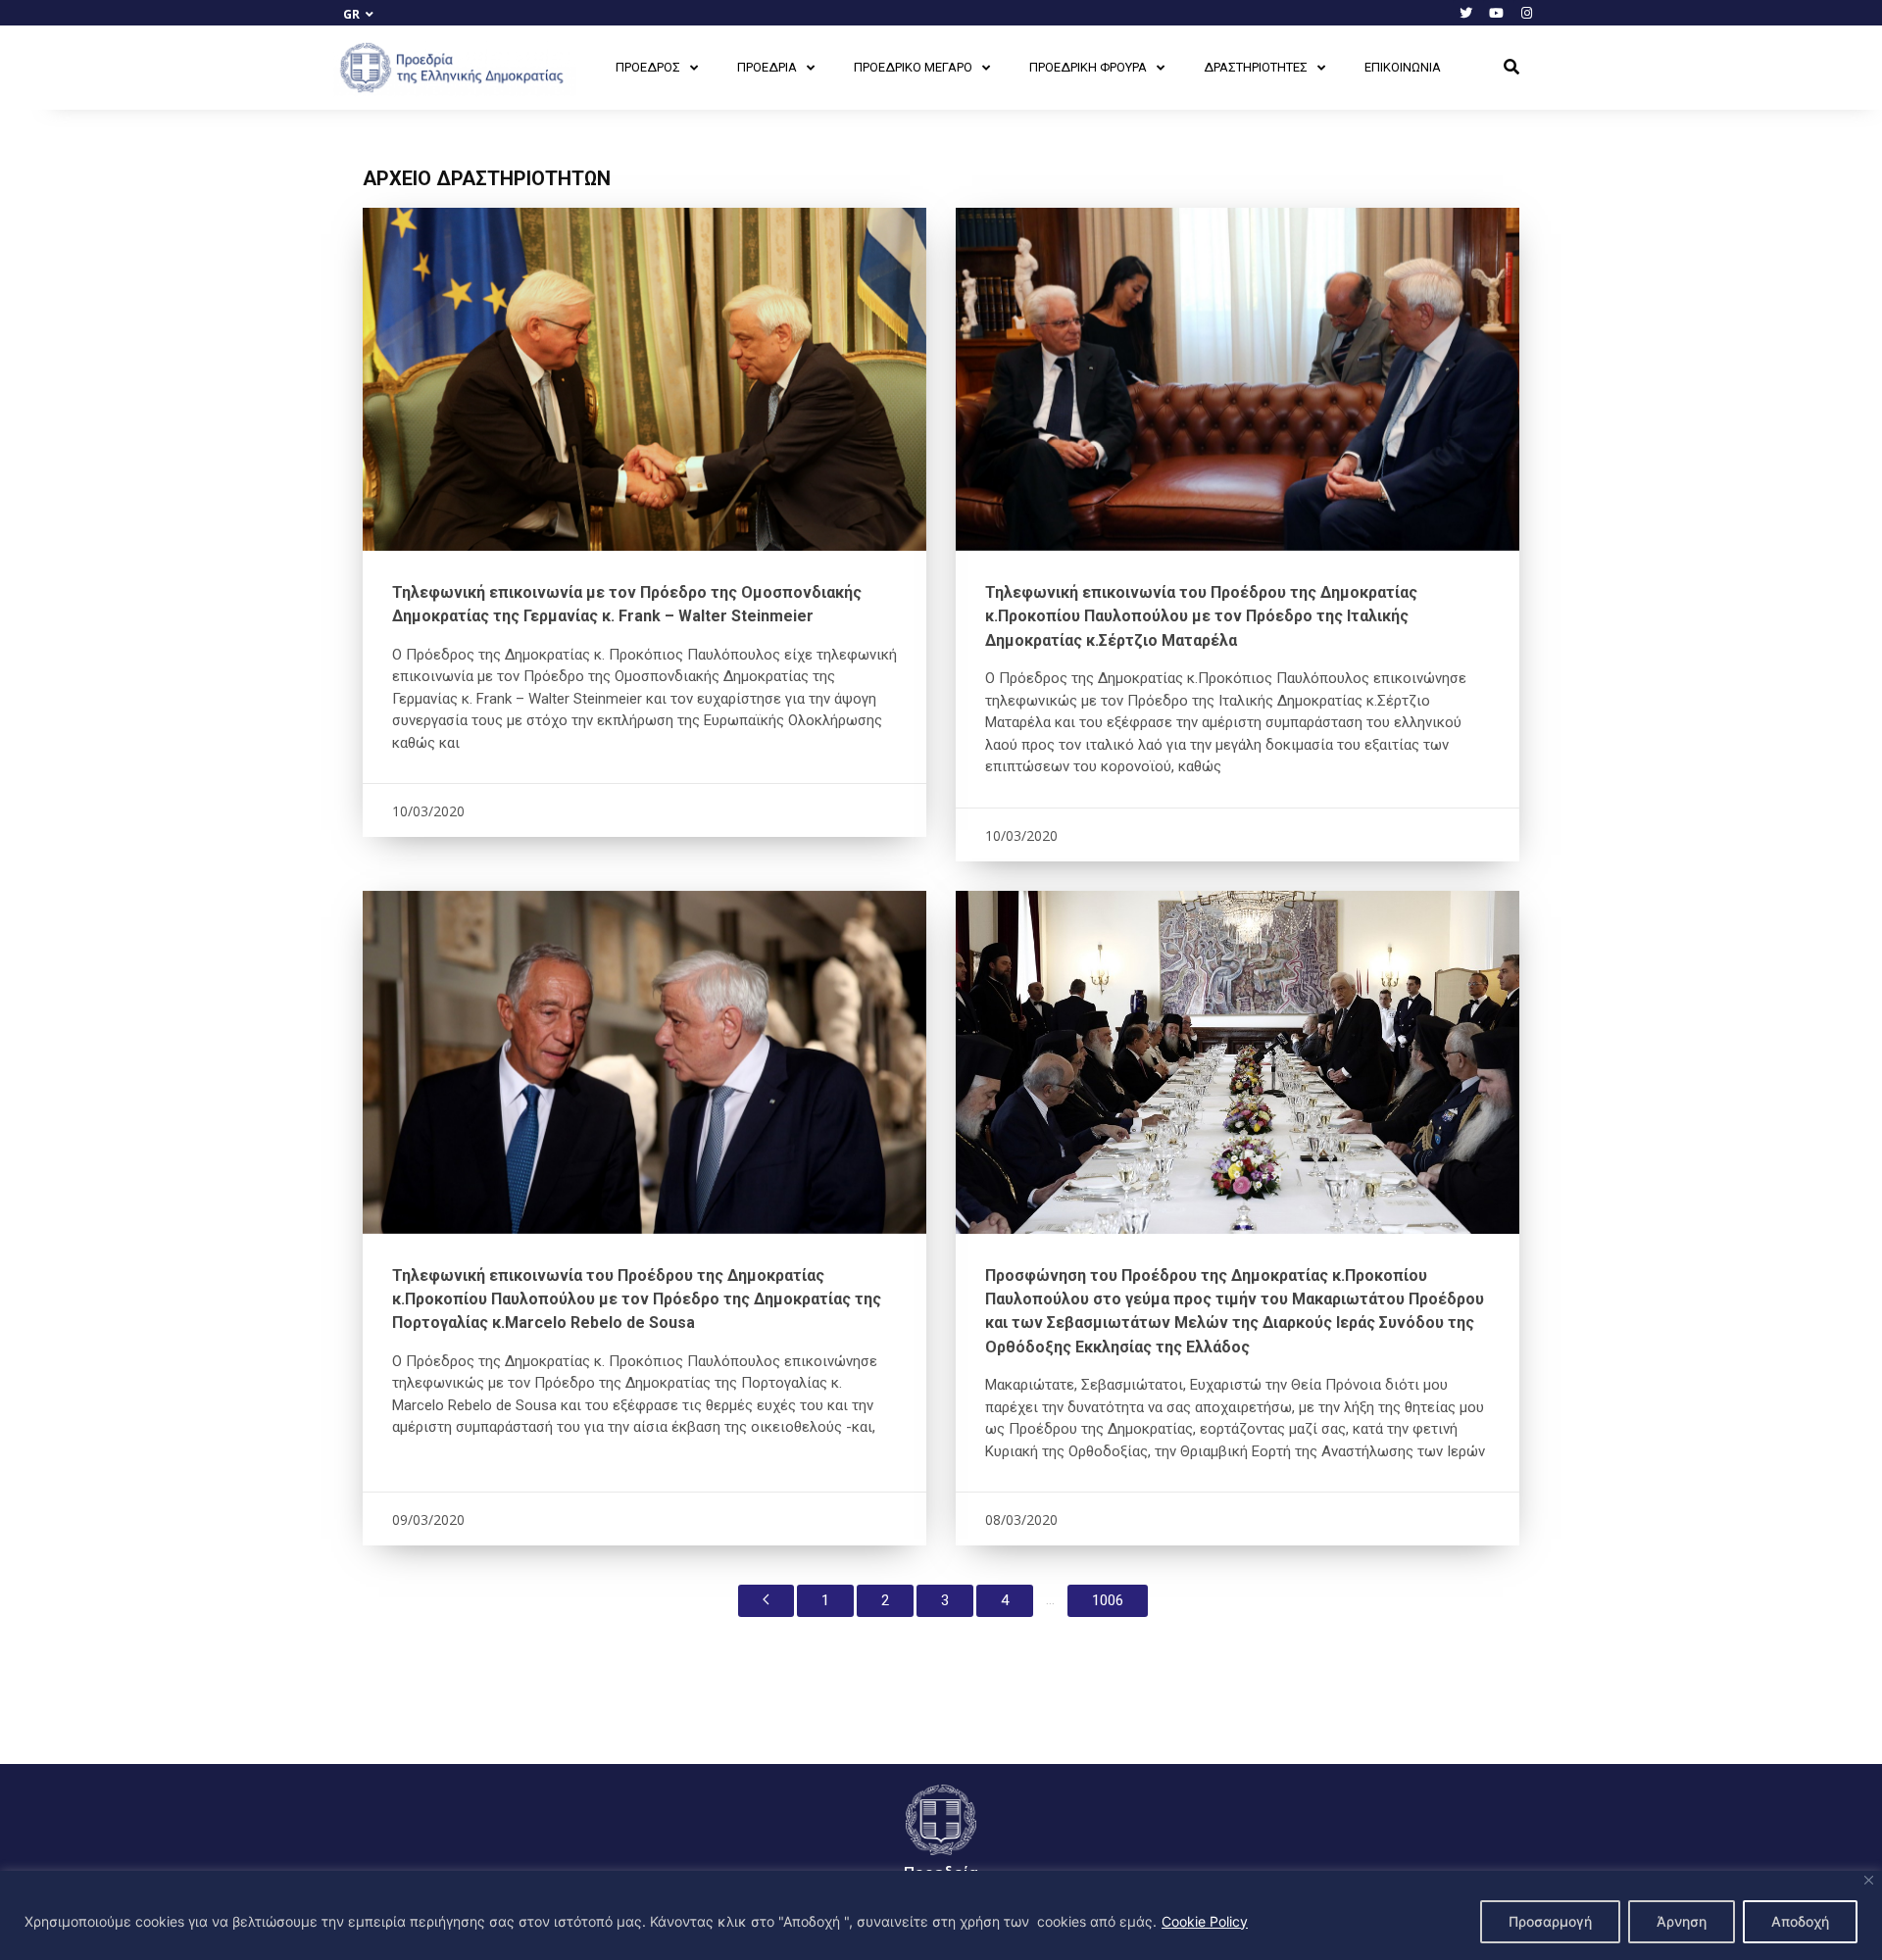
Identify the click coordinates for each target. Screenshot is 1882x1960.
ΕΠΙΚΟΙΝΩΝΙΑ (1403, 67)
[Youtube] (1496, 13)
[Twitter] (1465, 13)
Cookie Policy (1205, 1921)
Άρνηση (1682, 1921)
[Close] (1869, 1880)
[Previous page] (766, 1601)
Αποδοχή (1800, 1921)
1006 (1108, 1600)
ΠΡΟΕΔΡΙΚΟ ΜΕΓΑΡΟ (913, 67)
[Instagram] (1526, 13)
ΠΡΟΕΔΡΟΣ (648, 67)
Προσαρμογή (1550, 1921)
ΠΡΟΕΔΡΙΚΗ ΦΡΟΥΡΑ (1088, 67)
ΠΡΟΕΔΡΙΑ (767, 67)
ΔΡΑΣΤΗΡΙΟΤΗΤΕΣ (1256, 67)
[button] (1511, 68)
